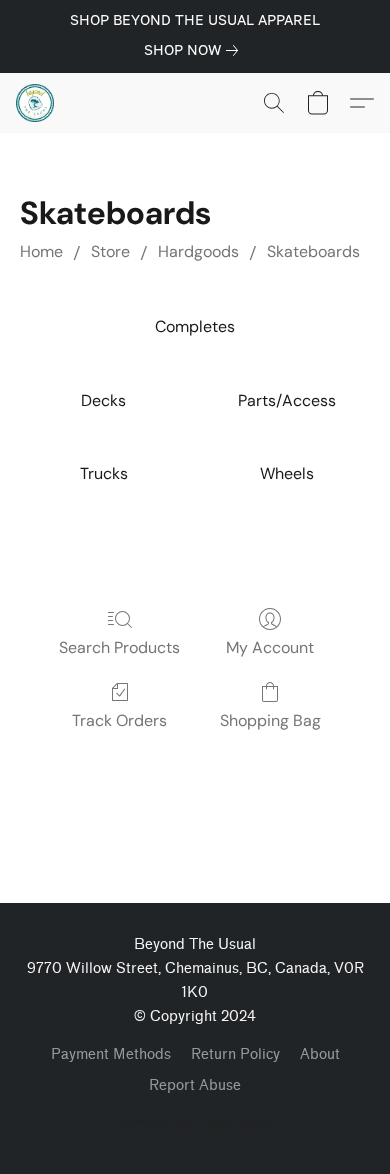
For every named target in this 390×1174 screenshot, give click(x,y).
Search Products (119, 647)
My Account (270, 647)
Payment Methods (111, 1054)
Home (41, 251)
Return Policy (235, 1054)
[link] (195, 50)
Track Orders (119, 720)
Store (110, 251)
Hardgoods (198, 251)
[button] (36, 103)
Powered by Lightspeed (195, 1120)
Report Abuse (195, 1085)
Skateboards (313, 251)
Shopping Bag (270, 720)
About (320, 1054)
